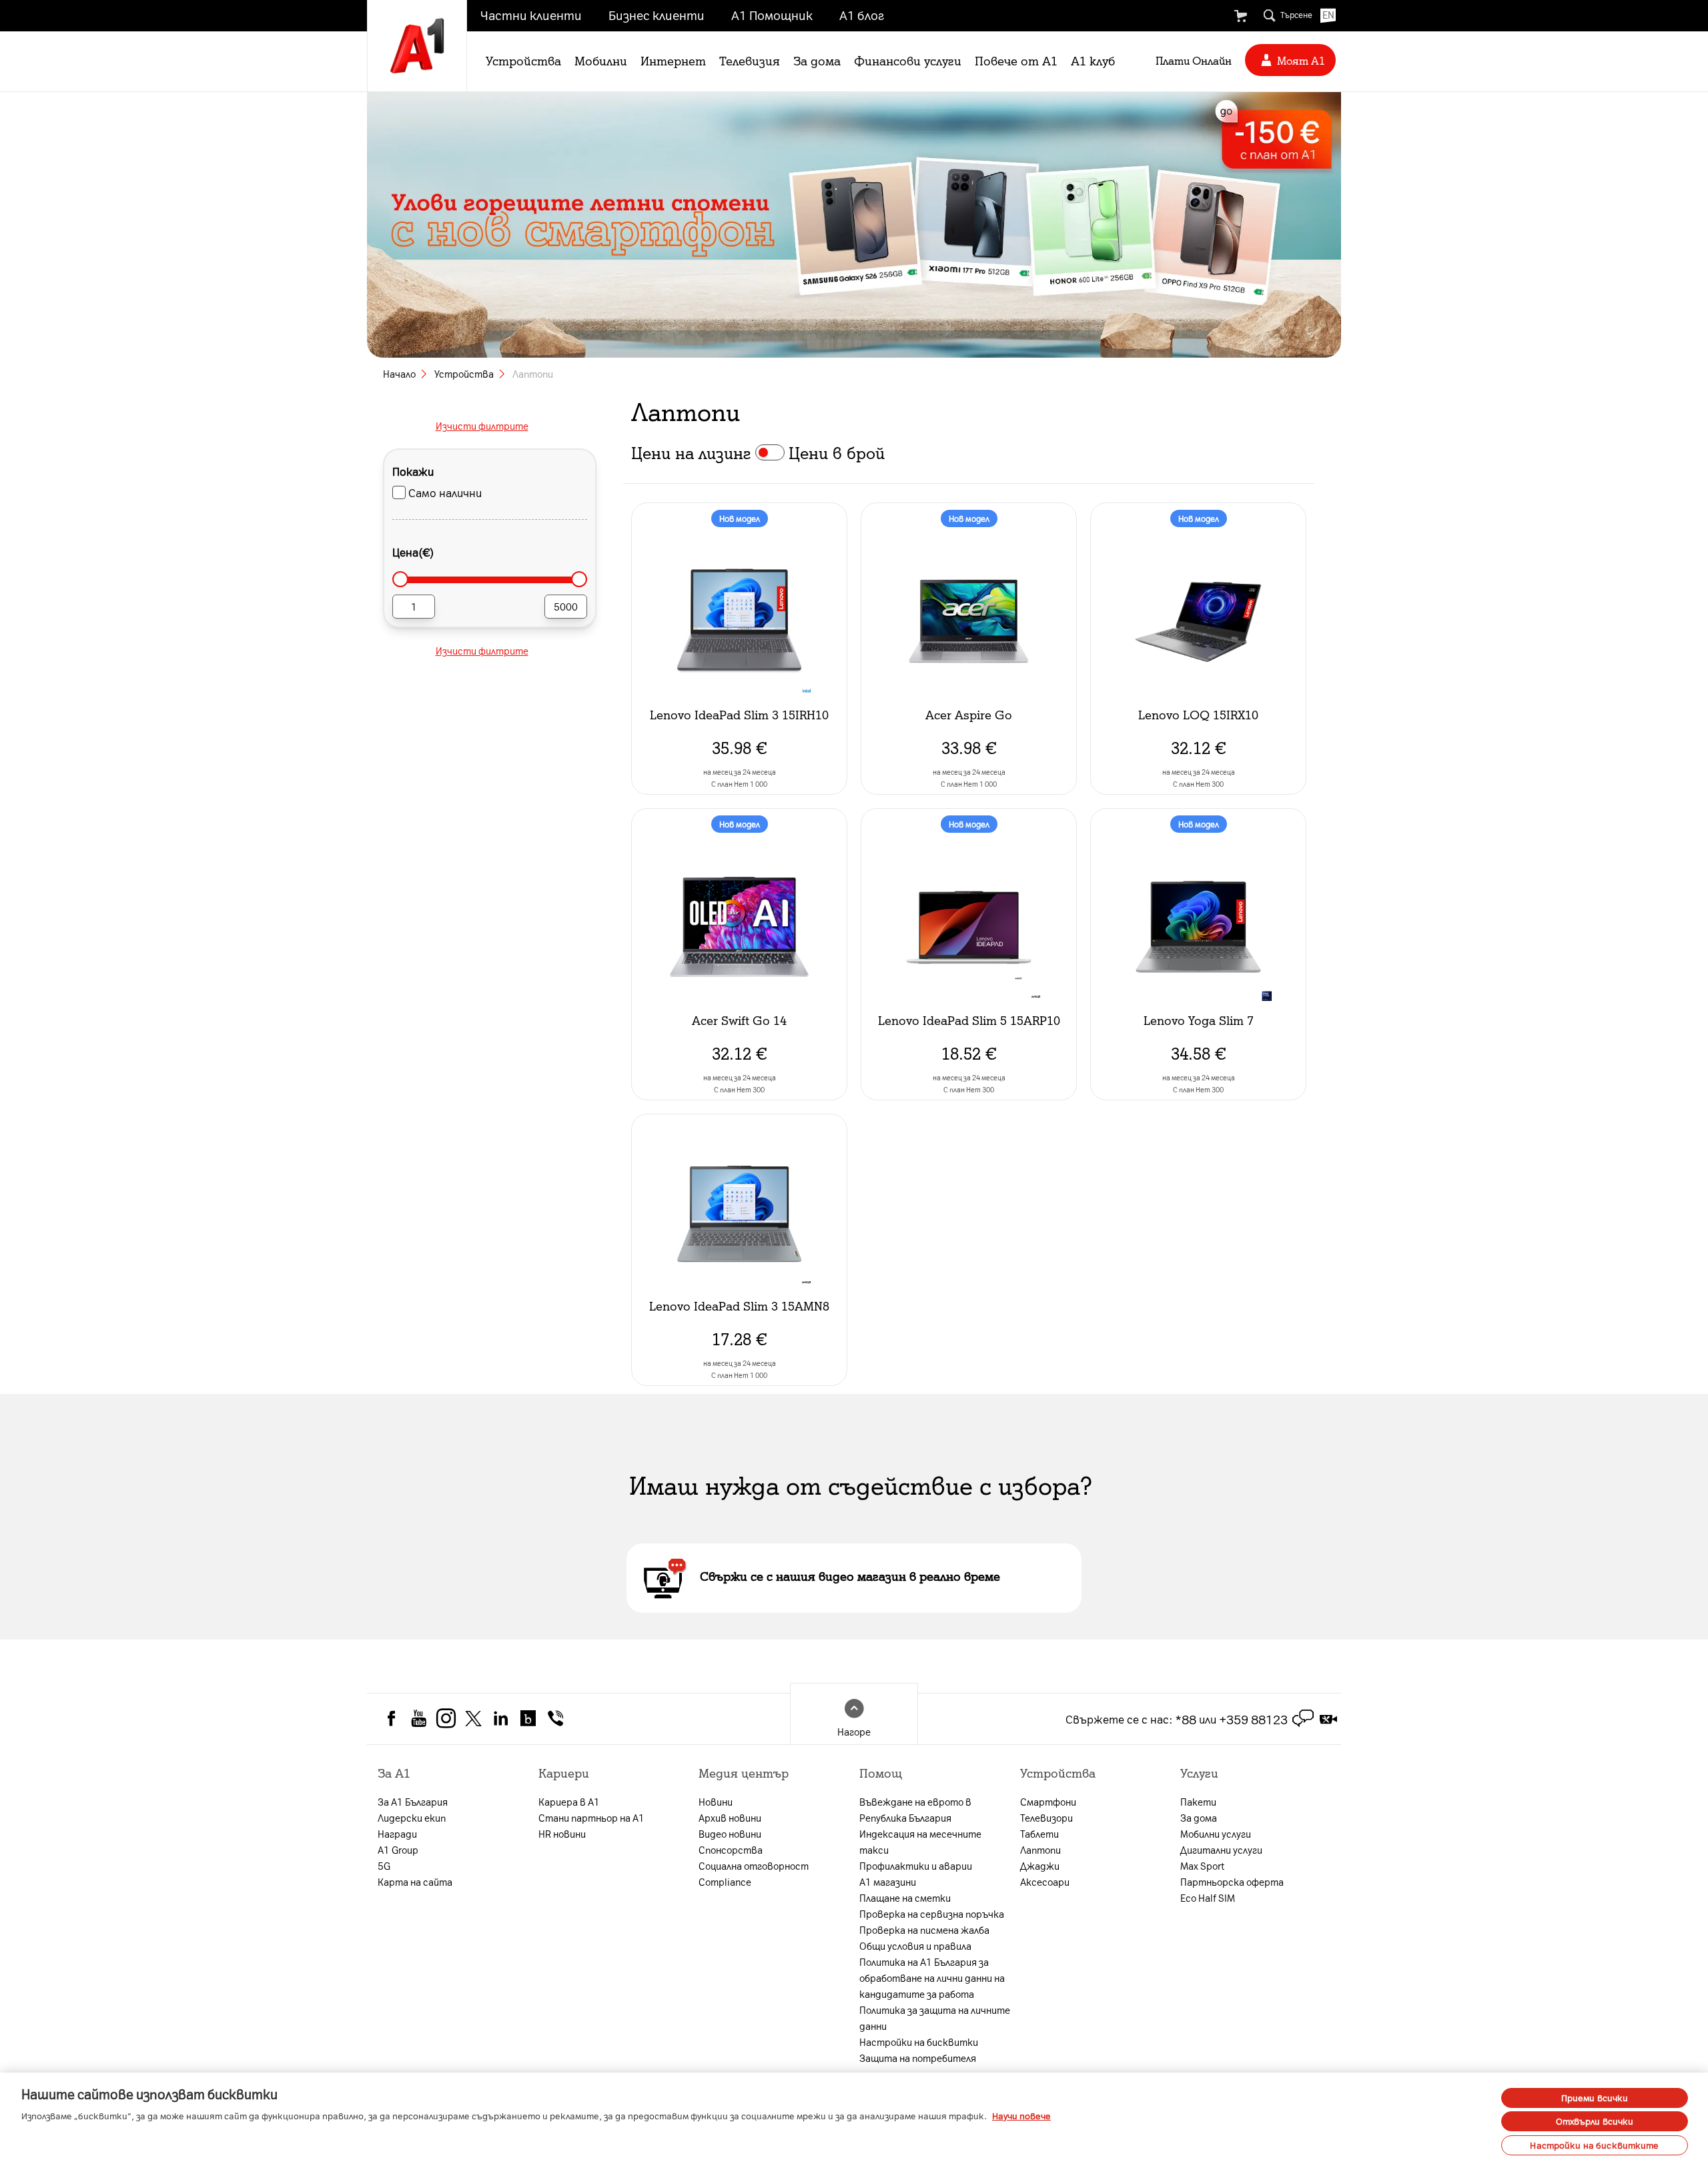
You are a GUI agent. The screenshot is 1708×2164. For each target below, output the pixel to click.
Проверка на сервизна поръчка (932, 1914)
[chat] (1303, 1719)
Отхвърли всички (1595, 2122)
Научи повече (1021, 2116)
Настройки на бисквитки (919, 2042)
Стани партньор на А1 (591, 1818)
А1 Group (398, 1850)
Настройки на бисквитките (1594, 2145)
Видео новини (730, 1834)
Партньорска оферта (1232, 1882)
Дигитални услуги (1221, 1850)
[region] (854, 2118)
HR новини (562, 1834)
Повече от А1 (1016, 60)
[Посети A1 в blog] (528, 1717)
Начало (399, 374)
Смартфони (1048, 1802)
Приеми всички (1595, 2098)
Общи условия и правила (915, 1946)
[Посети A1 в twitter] (473, 1717)
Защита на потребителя (918, 2058)
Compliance (725, 1882)
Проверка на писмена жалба (924, 1930)
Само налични (445, 492)
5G (384, 1866)
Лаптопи (1040, 1850)
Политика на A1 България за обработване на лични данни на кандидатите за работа (932, 1978)
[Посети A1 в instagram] (446, 1717)
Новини (716, 1802)
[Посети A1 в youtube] (419, 1717)
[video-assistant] (1328, 1719)
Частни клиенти (531, 15)
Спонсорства (731, 1850)
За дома (817, 60)
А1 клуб (1093, 60)
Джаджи (1040, 1866)
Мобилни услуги (1216, 1834)
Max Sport (1202, 1866)
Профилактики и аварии (916, 1866)
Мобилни (601, 60)
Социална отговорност (754, 1866)
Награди (397, 1834)
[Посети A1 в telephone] (555, 1717)
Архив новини (730, 1818)
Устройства (523, 60)
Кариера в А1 (569, 1802)
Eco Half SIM (1208, 1898)
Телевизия (750, 60)
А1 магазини (888, 1882)
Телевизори (1046, 1818)
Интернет (673, 60)
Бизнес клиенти (657, 15)
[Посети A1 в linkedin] (501, 1717)
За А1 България (413, 1802)
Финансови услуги (908, 60)
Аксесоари (1045, 1882)
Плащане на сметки (905, 1898)
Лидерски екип (412, 1818)
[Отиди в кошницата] (1240, 16)
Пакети (1198, 1802)
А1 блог (862, 15)
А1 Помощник (772, 15)
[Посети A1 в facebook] (391, 1717)
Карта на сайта (415, 1882)
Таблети (1039, 1834)
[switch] (770, 452)
